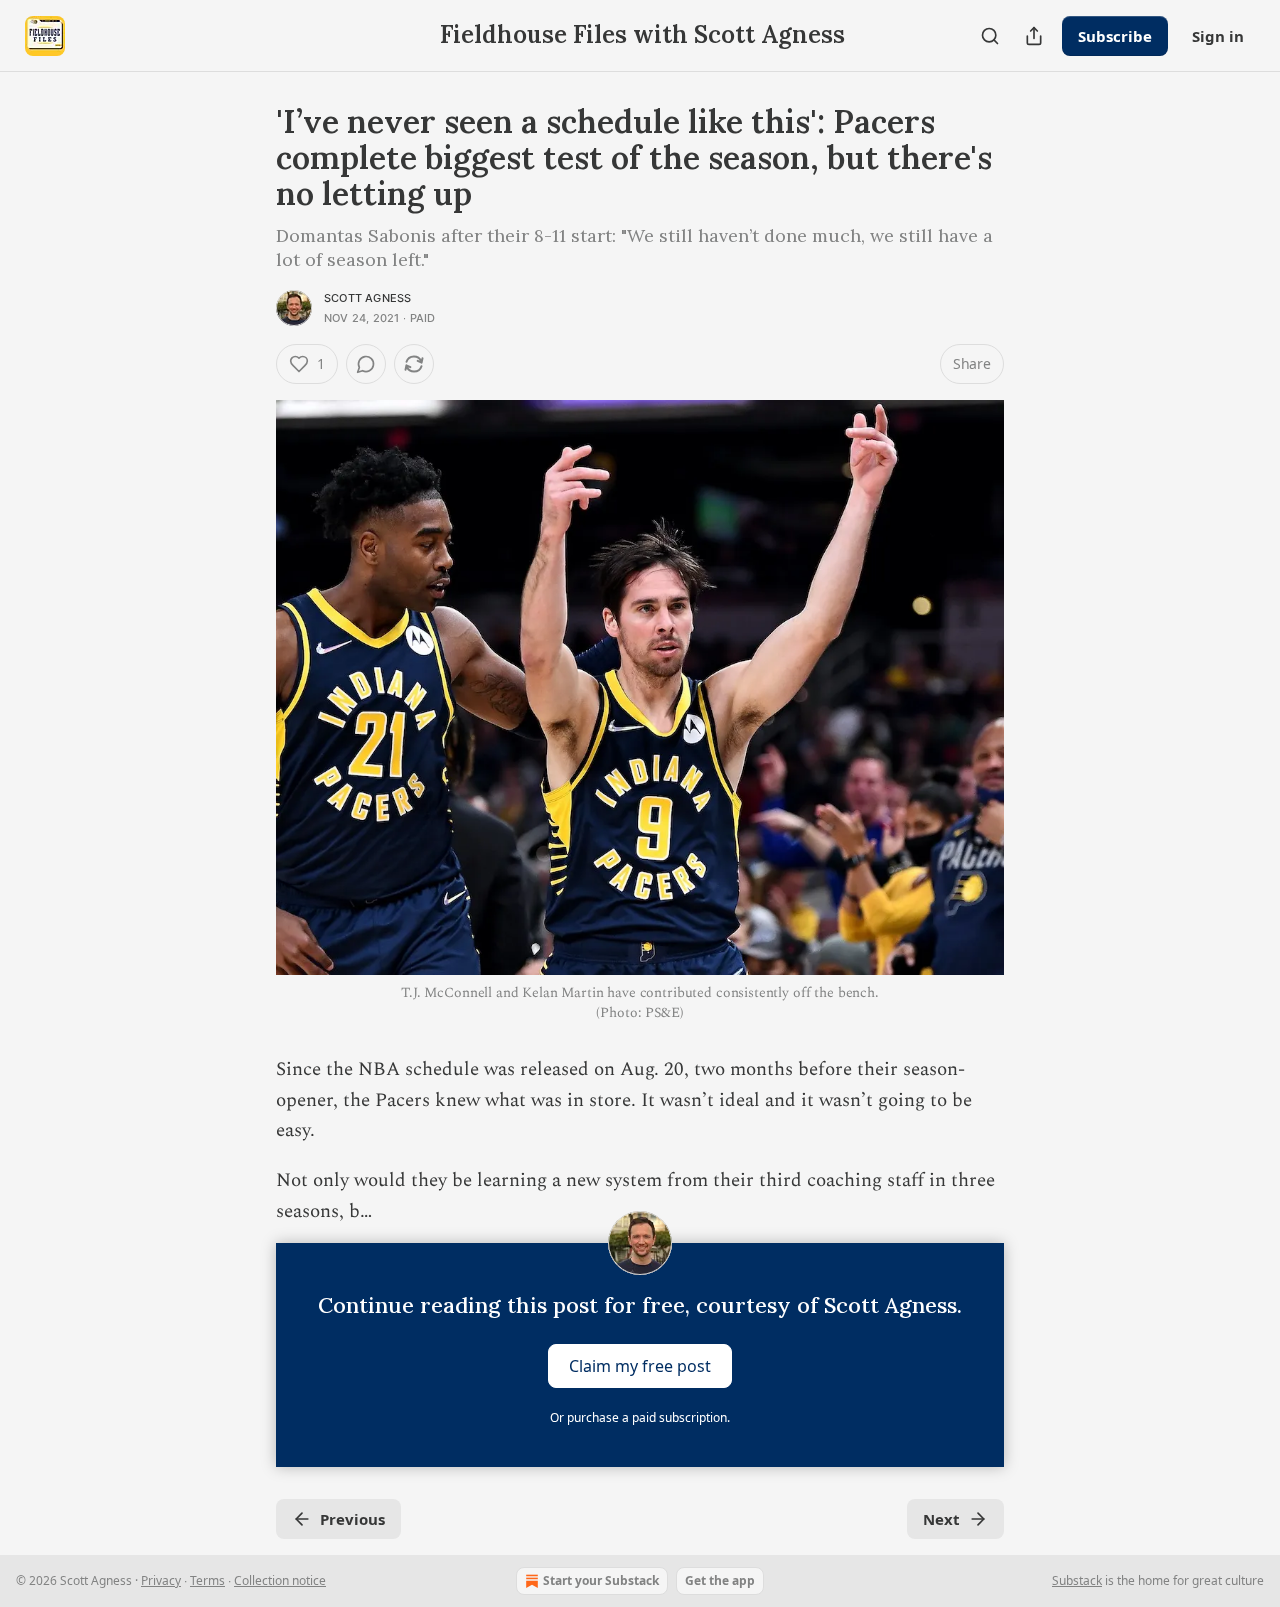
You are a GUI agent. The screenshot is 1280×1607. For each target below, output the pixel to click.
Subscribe (1115, 36)
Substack (1077, 1580)
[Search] (990, 36)
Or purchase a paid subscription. (640, 1417)
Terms (207, 1580)
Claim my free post (640, 1366)
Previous (352, 1519)
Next (941, 1519)
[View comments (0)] (366, 364)
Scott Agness (367, 298)
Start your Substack (601, 1580)
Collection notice (280, 1580)
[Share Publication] (1034, 36)
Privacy (161, 1580)
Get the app (720, 1580)
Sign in (1218, 36)
